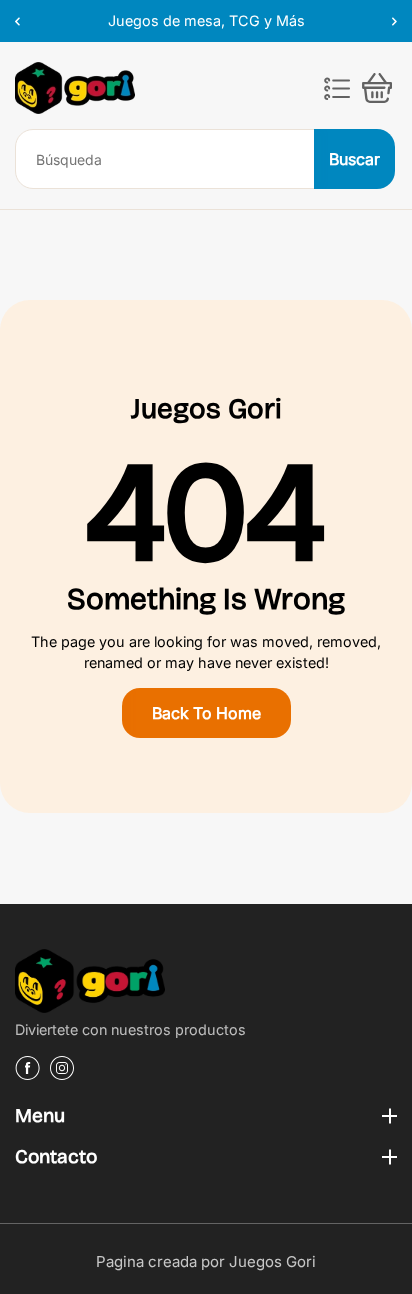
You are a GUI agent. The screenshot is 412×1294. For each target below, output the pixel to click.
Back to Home (206, 713)
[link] (206, 984)
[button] (337, 88)
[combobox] (165, 159)
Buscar (354, 159)
